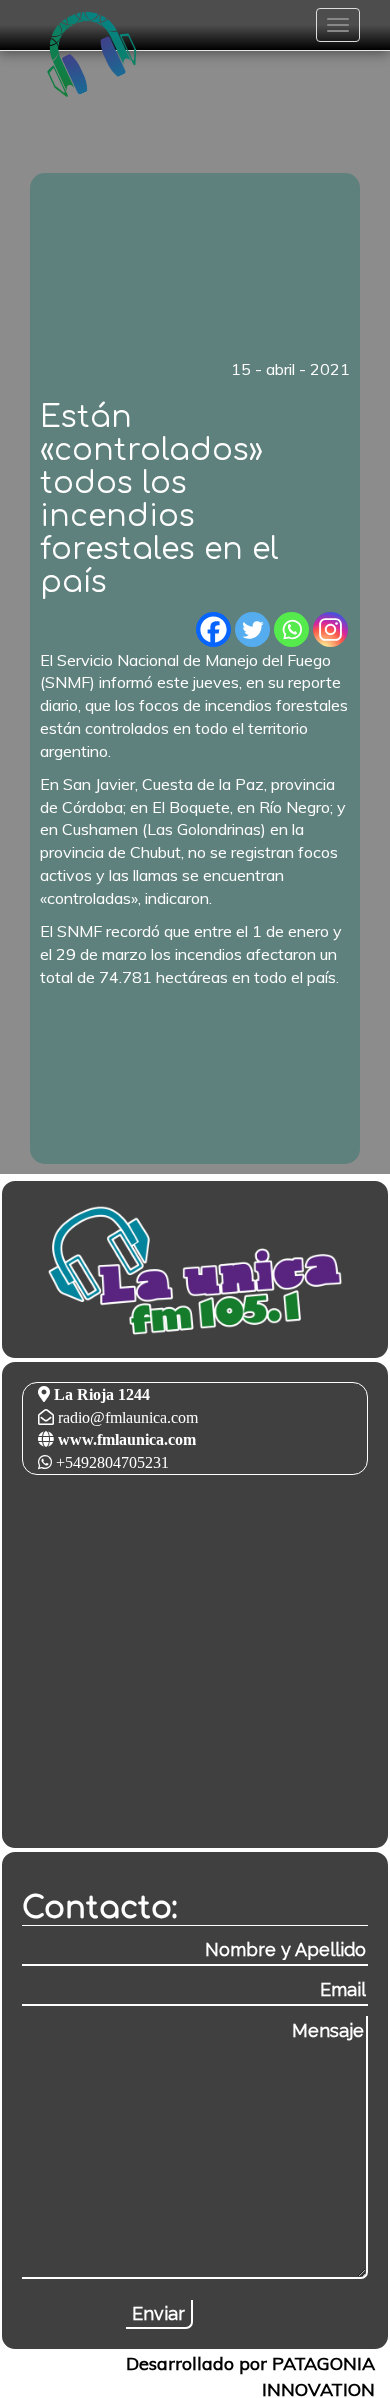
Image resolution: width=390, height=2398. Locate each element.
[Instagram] (330, 629)
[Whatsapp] (291, 629)
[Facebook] (213, 629)
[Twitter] (252, 629)
